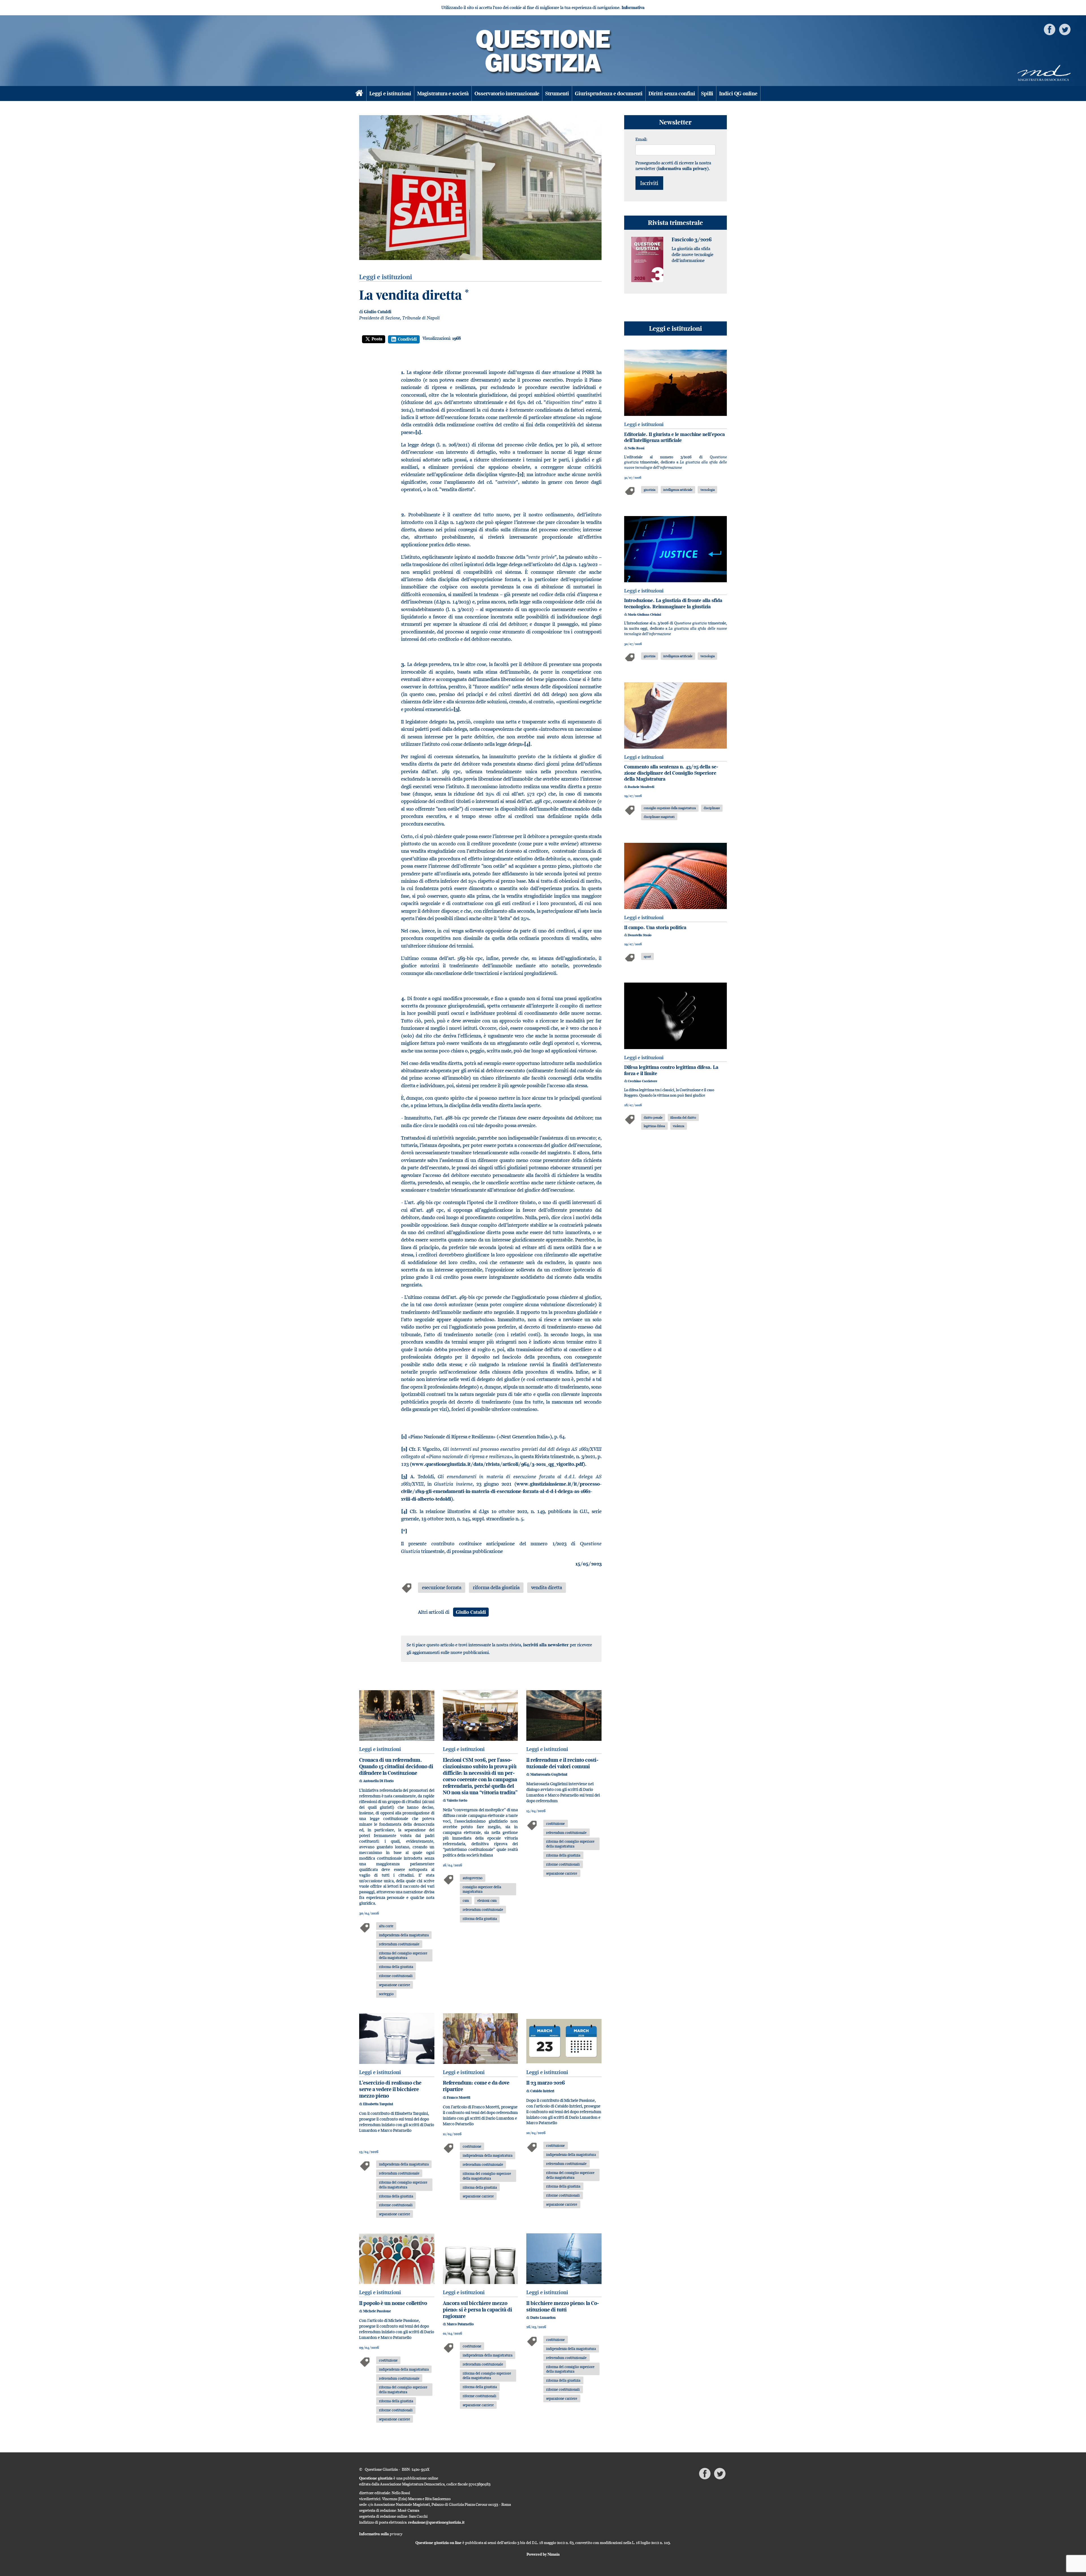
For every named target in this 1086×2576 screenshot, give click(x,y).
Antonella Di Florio (378, 1781)
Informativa (633, 7)
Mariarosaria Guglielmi (549, 1774)
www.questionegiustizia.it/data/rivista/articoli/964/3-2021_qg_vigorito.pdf (497, 1464)
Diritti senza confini (672, 94)
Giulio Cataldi (378, 312)
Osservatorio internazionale (507, 94)
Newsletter (675, 122)
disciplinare (712, 808)
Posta (377, 339)
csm (466, 1900)
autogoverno (473, 1878)
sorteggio (386, 1994)
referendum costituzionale (399, 1944)
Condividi (407, 339)
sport (647, 956)
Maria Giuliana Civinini (644, 615)
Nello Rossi (636, 448)
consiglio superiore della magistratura (482, 1889)
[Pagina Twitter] (1065, 29)
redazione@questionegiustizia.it (436, 2522)
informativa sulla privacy (683, 168)
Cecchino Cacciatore (643, 1081)
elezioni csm (487, 1900)
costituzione (555, 1823)
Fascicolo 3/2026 (692, 239)
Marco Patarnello (460, 2324)
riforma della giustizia (496, 1587)
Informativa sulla (381, 2534)
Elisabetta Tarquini (378, 2104)
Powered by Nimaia (543, 2554)
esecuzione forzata (442, 1587)
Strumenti (557, 94)
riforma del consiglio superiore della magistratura (403, 1955)
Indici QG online (738, 94)
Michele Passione (377, 2311)
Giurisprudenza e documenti (609, 94)
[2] (521, 474)
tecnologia (708, 490)
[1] (418, 432)
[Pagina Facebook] (1050, 29)
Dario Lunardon (543, 2318)
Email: (641, 139)
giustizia (649, 490)
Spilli (707, 94)
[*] (404, 1531)
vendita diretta (547, 1587)
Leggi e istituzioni (390, 94)
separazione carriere (395, 1985)
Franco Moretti (459, 2097)
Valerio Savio (457, 1800)
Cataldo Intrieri (542, 2091)
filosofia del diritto (683, 1117)
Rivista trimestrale (675, 223)
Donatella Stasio (640, 935)
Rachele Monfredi (641, 787)
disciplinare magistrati (659, 817)
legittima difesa (654, 1126)
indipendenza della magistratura (404, 1935)
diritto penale (653, 1117)
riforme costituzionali (396, 1976)
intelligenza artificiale (678, 490)
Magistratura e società (443, 94)
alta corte (386, 1926)
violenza (678, 1126)
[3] (457, 709)
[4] (527, 744)
